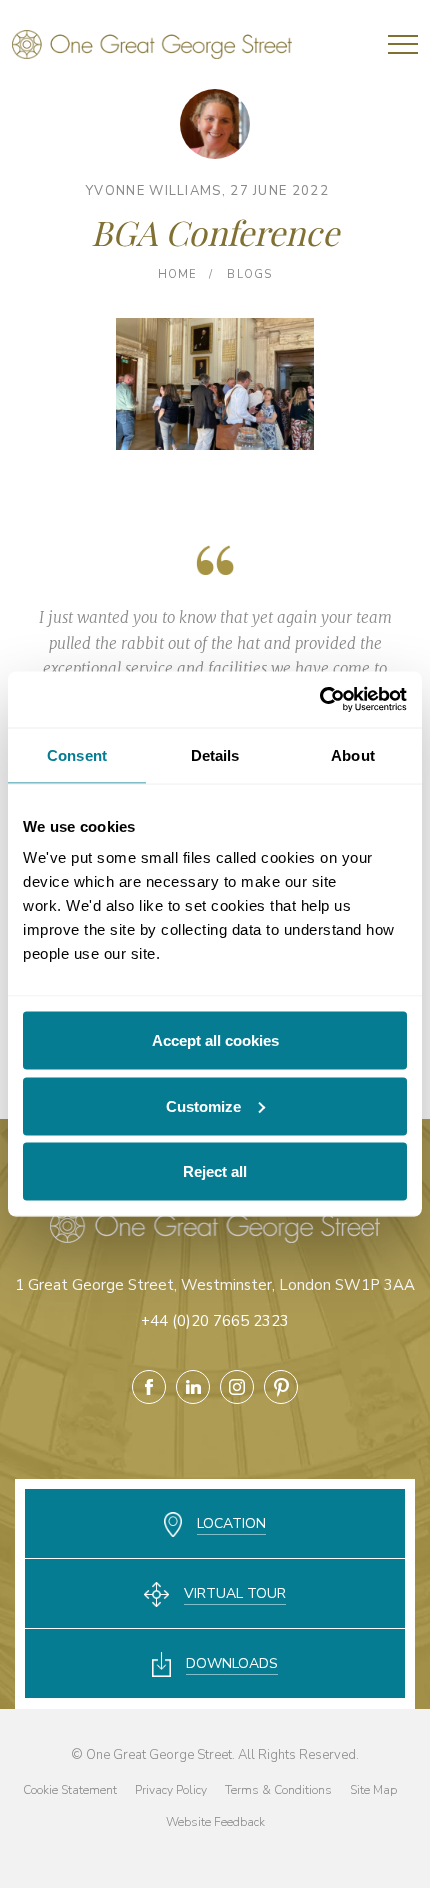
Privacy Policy (171, 1790)
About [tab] (353, 754)
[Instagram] (237, 1387)
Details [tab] (215, 754)
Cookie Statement (70, 1790)
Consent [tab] (77, 754)
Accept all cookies (215, 1040)
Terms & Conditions (278, 1790)
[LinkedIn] (193, 1387)
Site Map (373, 1790)
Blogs (249, 274)
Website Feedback (215, 1822)
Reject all (215, 1171)
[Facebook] (149, 1387)
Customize (203, 1105)
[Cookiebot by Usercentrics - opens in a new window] (319, 700)
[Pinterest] (281, 1387)
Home (177, 274)
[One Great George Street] (152, 44)
